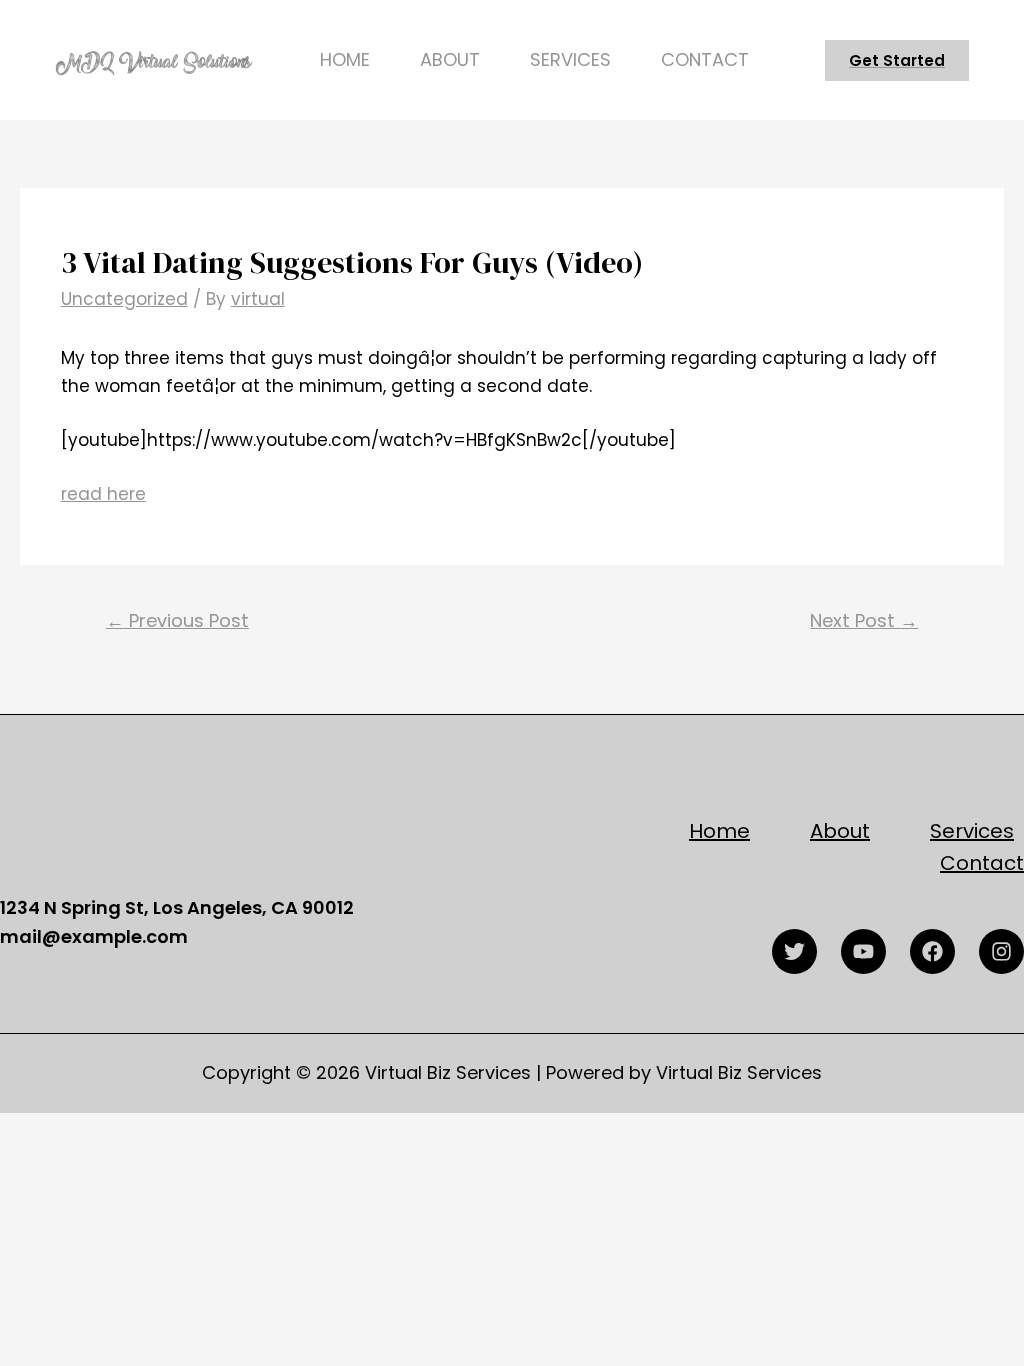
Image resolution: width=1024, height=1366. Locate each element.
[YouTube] (863, 951)
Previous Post (177, 620)
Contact (705, 59)
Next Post (864, 620)
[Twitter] (794, 951)
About (450, 59)
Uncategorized (124, 299)
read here (103, 494)
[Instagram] (1001, 951)
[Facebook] (932, 951)
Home (345, 59)
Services (570, 59)
